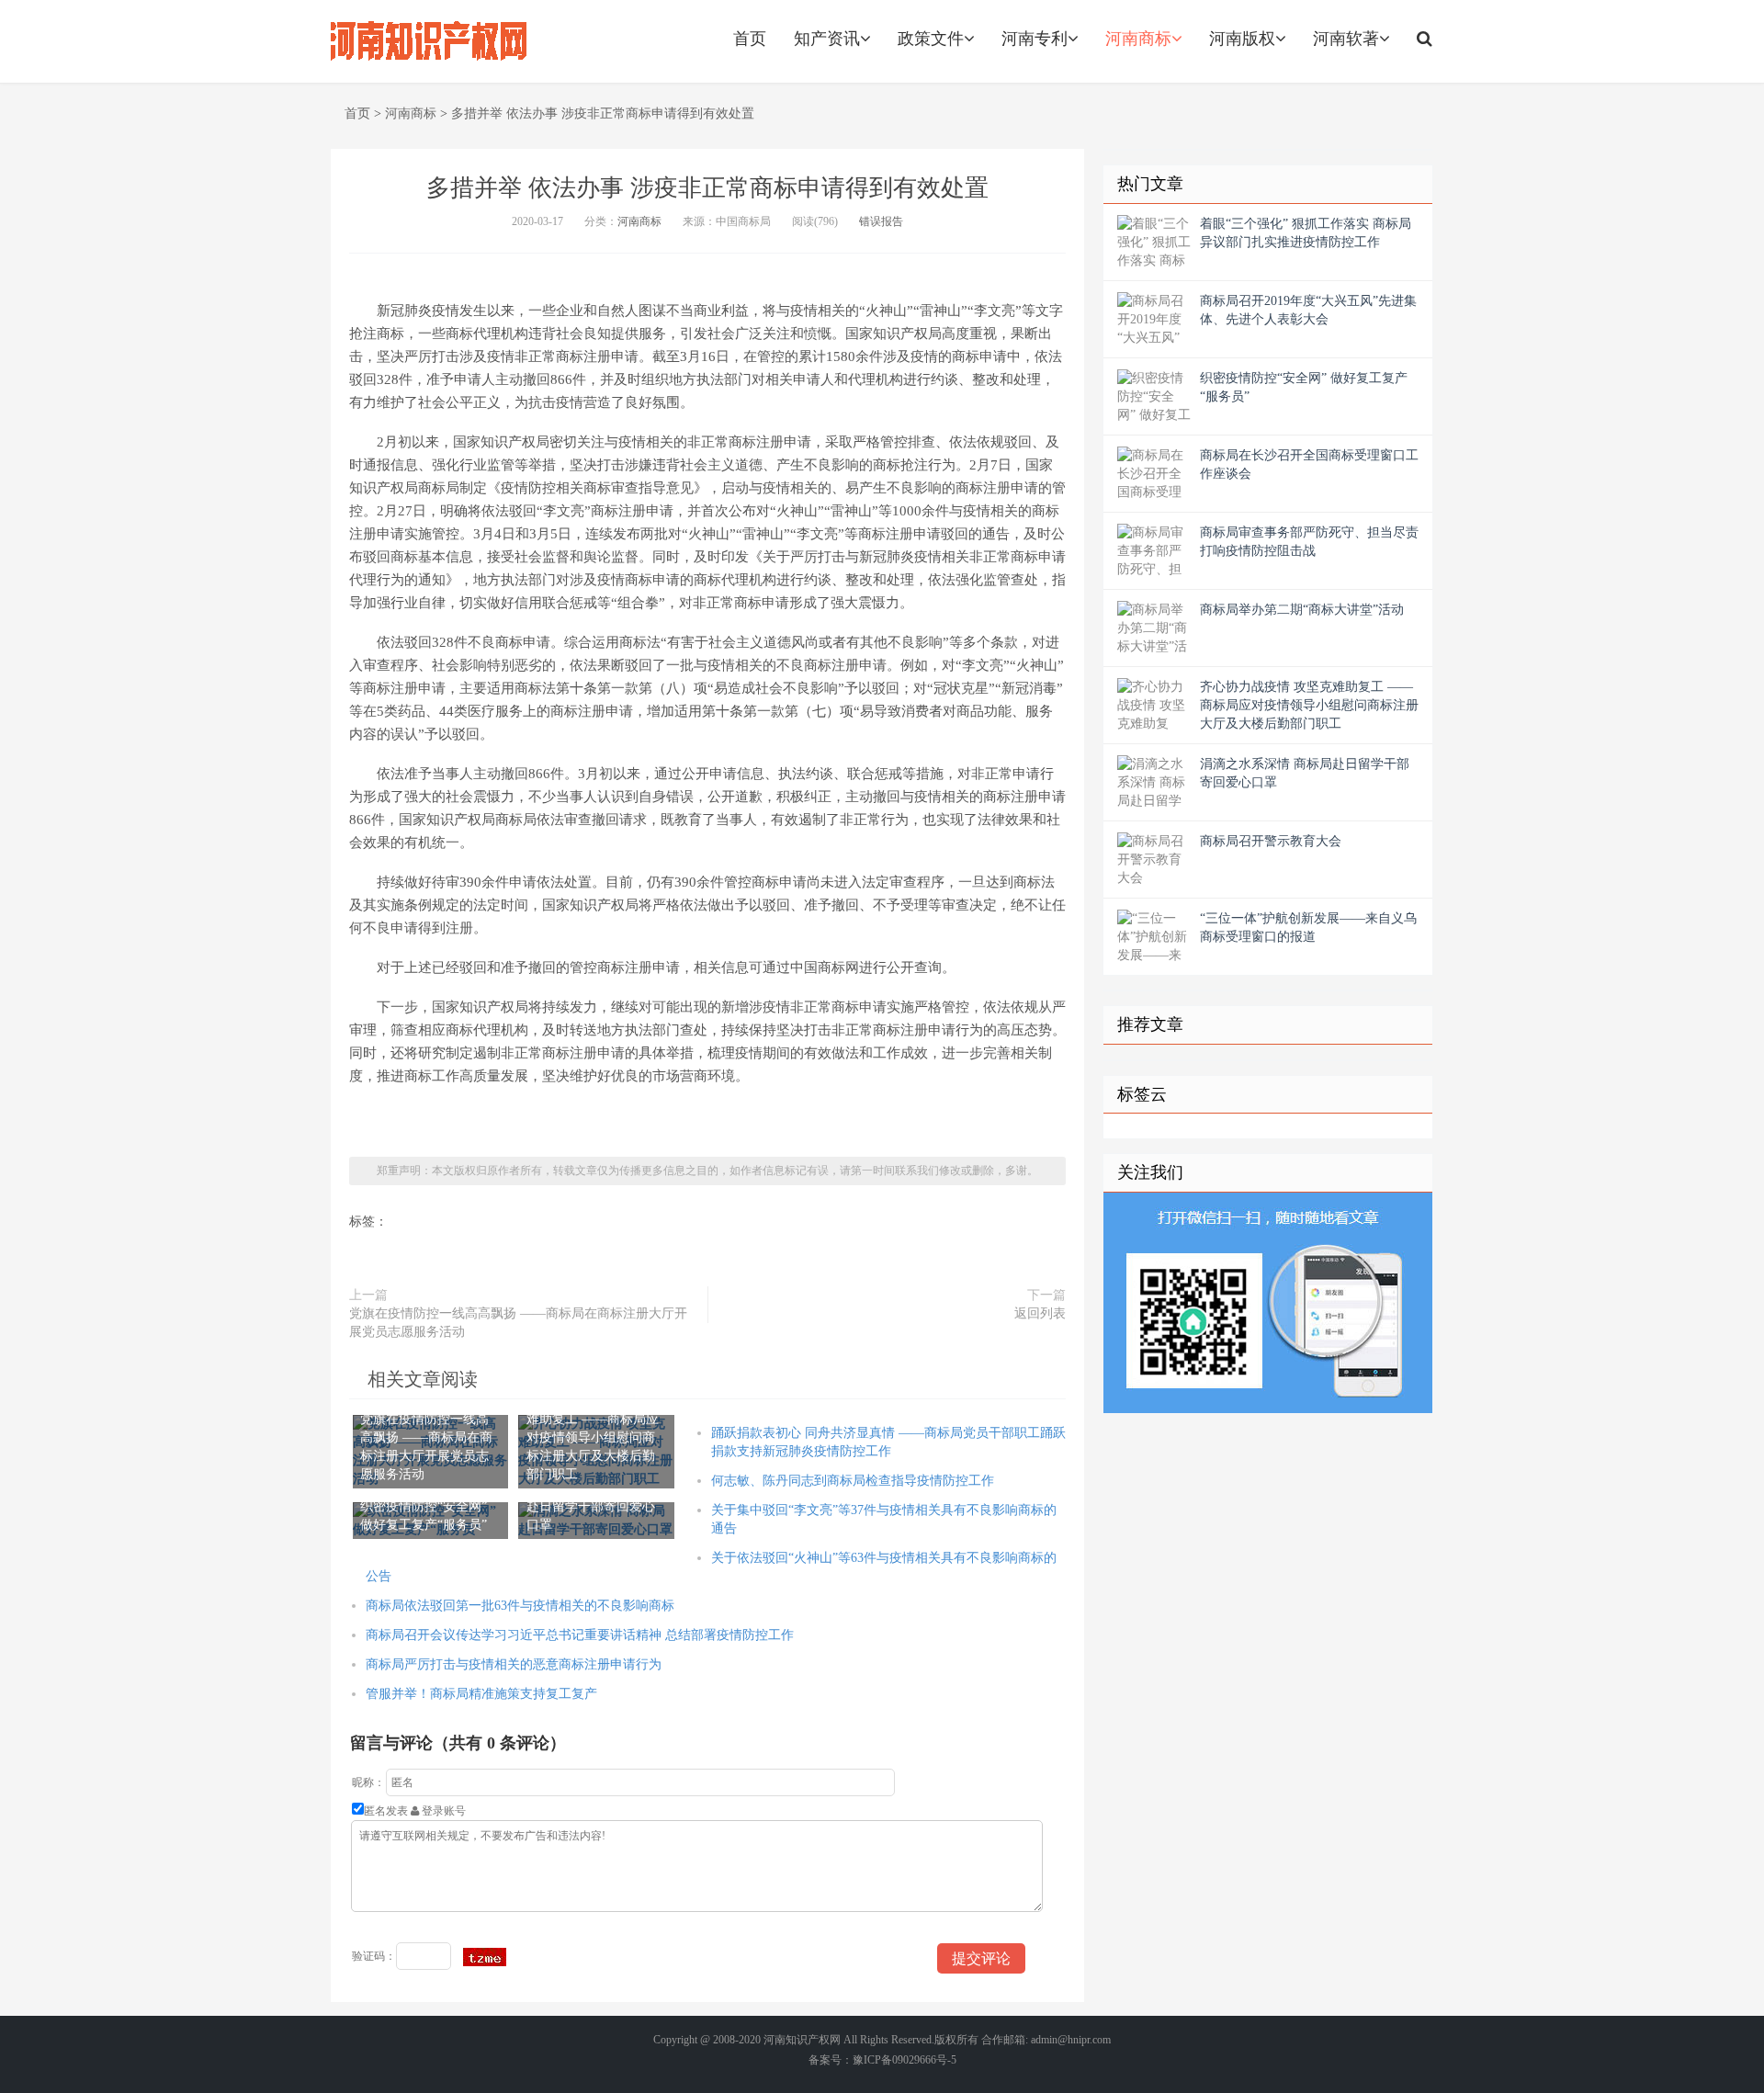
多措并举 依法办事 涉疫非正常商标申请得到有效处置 (603, 113)
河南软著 (1346, 39)
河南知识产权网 (802, 2040)
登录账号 (442, 1811)
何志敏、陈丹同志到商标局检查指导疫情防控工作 (853, 1481)
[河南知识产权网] (429, 41)
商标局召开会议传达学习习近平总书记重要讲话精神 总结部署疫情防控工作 (580, 1635)
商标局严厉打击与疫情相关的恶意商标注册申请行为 (514, 1664)
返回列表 (1040, 1313)
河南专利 (1035, 39)
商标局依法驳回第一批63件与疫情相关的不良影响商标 (520, 1606)
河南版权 (1242, 39)
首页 (750, 39)
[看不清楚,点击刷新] (485, 1957)
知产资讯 (827, 39)
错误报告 (881, 221)
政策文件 (931, 39)
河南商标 (1138, 39)
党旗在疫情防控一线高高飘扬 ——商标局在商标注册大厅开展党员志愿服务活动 (518, 1323)
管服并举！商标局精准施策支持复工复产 (481, 1694)
